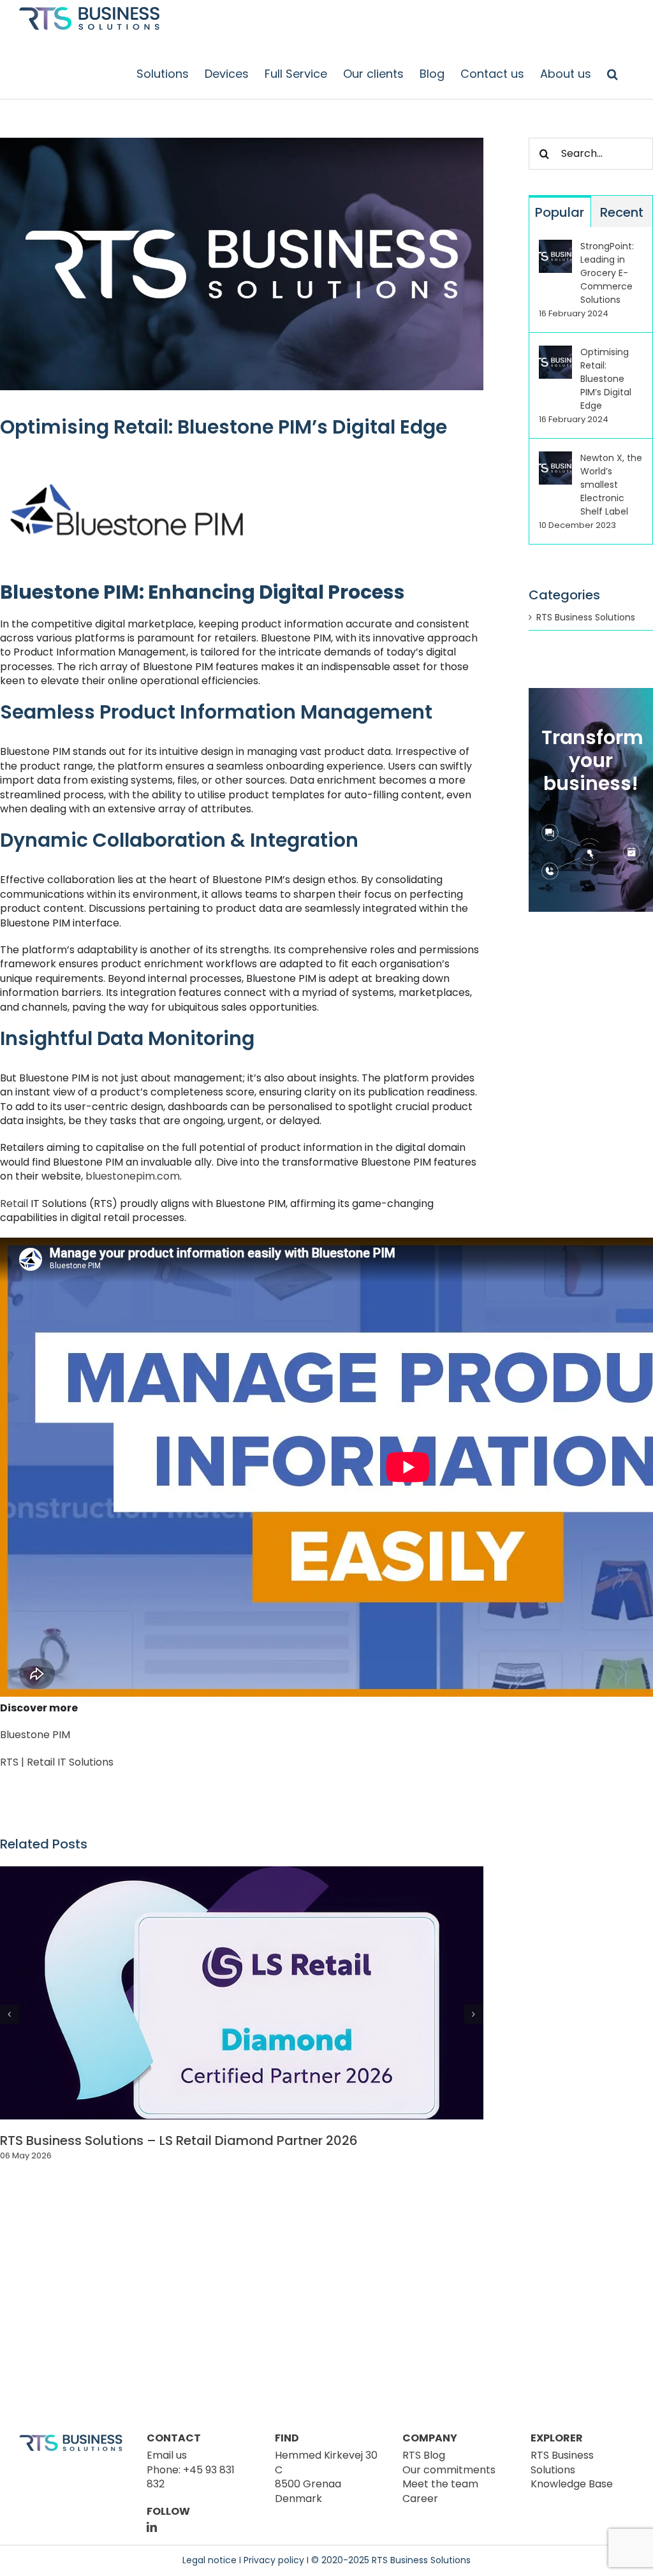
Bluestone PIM (35, 1735)
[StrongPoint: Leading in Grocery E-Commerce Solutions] (555, 246)
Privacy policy (274, 2560)
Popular (560, 212)
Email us (167, 2455)
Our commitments (449, 2470)
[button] (613, 74)
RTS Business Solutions (586, 618)
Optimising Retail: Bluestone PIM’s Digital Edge (606, 379)
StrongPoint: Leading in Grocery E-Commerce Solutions (607, 273)
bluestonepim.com (133, 1176)
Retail (14, 1204)
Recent (622, 212)
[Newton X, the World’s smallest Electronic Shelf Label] (555, 458)
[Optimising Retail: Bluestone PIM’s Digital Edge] (555, 352)
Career (420, 2499)
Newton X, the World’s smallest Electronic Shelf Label (611, 485)
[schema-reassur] (518, 2252)
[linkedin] (152, 2527)
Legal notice (209, 2560)
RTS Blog (424, 2455)
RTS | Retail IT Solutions (57, 1762)
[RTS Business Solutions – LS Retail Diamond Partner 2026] (242, 1874)
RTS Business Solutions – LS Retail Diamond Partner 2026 (179, 2141)
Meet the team (440, 2484)
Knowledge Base (572, 2484)
